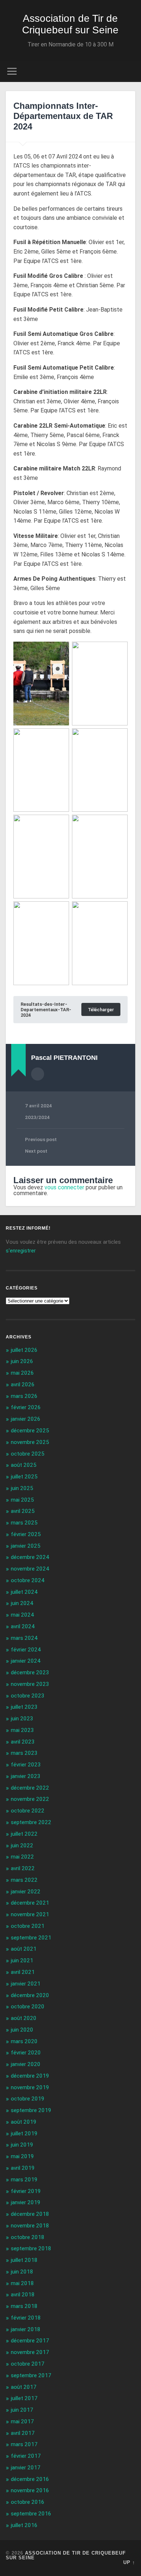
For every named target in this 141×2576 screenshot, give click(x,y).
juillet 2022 (24, 1834)
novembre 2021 (30, 1914)
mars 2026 (24, 1396)
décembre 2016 (30, 2479)
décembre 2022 (30, 1788)
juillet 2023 (24, 1707)
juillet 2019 (24, 2133)
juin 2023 (22, 1719)
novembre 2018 (30, 2226)
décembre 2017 (30, 2341)
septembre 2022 (31, 1822)
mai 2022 (22, 1857)
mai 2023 (22, 1730)
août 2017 (24, 2387)
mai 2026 (22, 1373)
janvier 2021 (26, 1984)
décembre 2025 (30, 1431)
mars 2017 (24, 2444)
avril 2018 (23, 2295)
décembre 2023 (30, 1672)
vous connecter (64, 1187)
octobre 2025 (28, 1454)
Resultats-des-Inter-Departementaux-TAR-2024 (46, 1010)
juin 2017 (22, 2410)
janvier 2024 (26, 1661)
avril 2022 (23, 1868)
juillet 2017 (24, 2398)
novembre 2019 (30, 2087)
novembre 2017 (30, 2352)
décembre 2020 (30, 1995)
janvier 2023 (26, 1776)
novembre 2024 (30, 1569)
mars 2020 (24, 2041)
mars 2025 (24, 1523)
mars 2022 (24, 1880)
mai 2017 (22, 2421)
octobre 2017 (28, 2364)
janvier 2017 (26, 2468)
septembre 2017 (31, 2375)
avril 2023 (23, 1742)
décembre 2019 (30, 2076)
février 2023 (26, 1765)
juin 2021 (22, 1960)
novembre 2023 (30, 1684)
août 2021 (24, 1949)
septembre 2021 (31, 1938)
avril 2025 (23, 1511)
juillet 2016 (24, 2525)
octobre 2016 (28, 2502)
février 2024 (26, 1650)
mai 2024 (22, 1615)
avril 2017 (23, 2433)
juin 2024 (22, 1603)
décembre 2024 (30, 1557)
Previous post (41, 1139)
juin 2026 (22, 1361)
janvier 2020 (26, 2064)
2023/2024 (37, 1117)
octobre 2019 (28, 2099)
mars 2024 (24, 1638)
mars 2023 (24, 1753)
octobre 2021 (28, 1926)
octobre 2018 (28, 2237)
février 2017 (26, 2456)
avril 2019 (23, 2168)
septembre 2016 (31, 2514)
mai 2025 (22, 1500)
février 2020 (26, 2053)
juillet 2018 (24, 2260)
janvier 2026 (26, 1419)
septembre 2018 (31, 2248)
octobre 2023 (28, 1696)
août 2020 (24, 2018)
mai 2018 (22, 2283)
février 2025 (26, 1534)
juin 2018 (22, 2272)
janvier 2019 (26, 2202)
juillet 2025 (24, 1477)
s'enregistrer (21, 1251)
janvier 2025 (26, 1546)
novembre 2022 (30, 1799)
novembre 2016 (30, 2490)
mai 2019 (22, 2156)
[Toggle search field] (130, 71)
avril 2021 (23, 1972)
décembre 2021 (30, 1903)
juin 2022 (22, 1845)
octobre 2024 (28, 1580)
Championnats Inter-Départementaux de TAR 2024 (63, 116)
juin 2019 (22, 2145)
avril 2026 (23, 1384)
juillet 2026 (24, 1350)
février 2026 (26, 1407)
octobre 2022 (28, 1811)
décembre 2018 (30, 2214)
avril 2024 (23, 1626)
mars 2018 (24, 2306)
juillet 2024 (24, 1592)
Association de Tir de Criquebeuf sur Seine (70, 24)
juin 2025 (22, 1488)
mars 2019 (24, 2180)
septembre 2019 (31, 2110)
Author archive (38, 1074)
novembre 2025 (30, 1442)
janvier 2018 (26, 2329)
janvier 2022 (26, 1892)
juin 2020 (22, 2030)
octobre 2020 (28, 2007)
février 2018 (26, 2318)
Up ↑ (129, 2562)
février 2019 (26, 2191)
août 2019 (24, 2122)
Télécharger (101, 1010)
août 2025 (24, 1465)
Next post (36, 1151)
